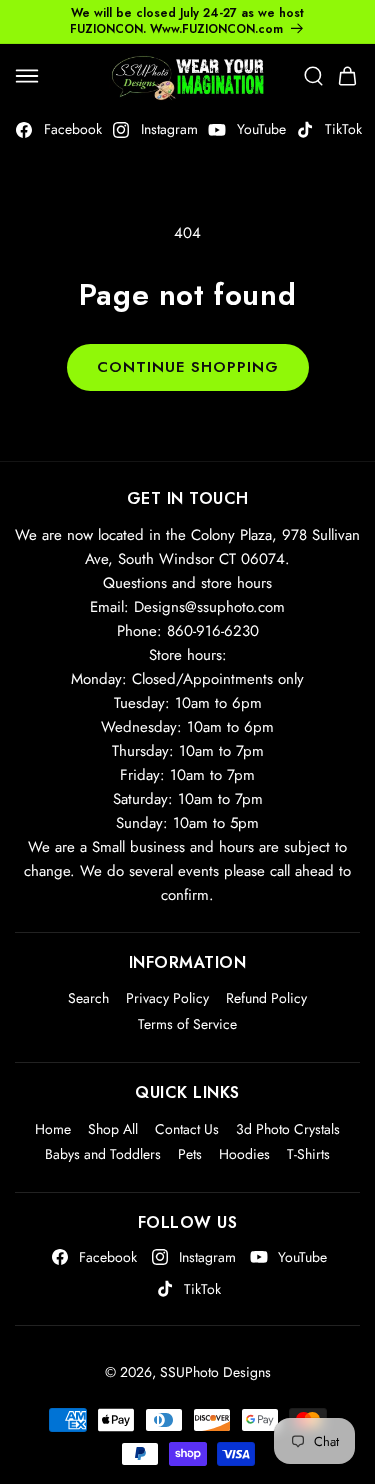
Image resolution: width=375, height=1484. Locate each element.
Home (53, 1129)
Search (88, 998)
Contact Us (187, 1129)
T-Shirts (308, 1154)
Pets (190, 1154)
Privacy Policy (167, 998)
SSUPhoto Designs (215, 1372)
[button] (27, 76)
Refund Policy (266, 998)
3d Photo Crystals (288, 1129)
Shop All (113, 1129)
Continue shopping (188, 367)
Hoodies (244, 1154)
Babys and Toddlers (103, 1154)
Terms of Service (187, 1024)
